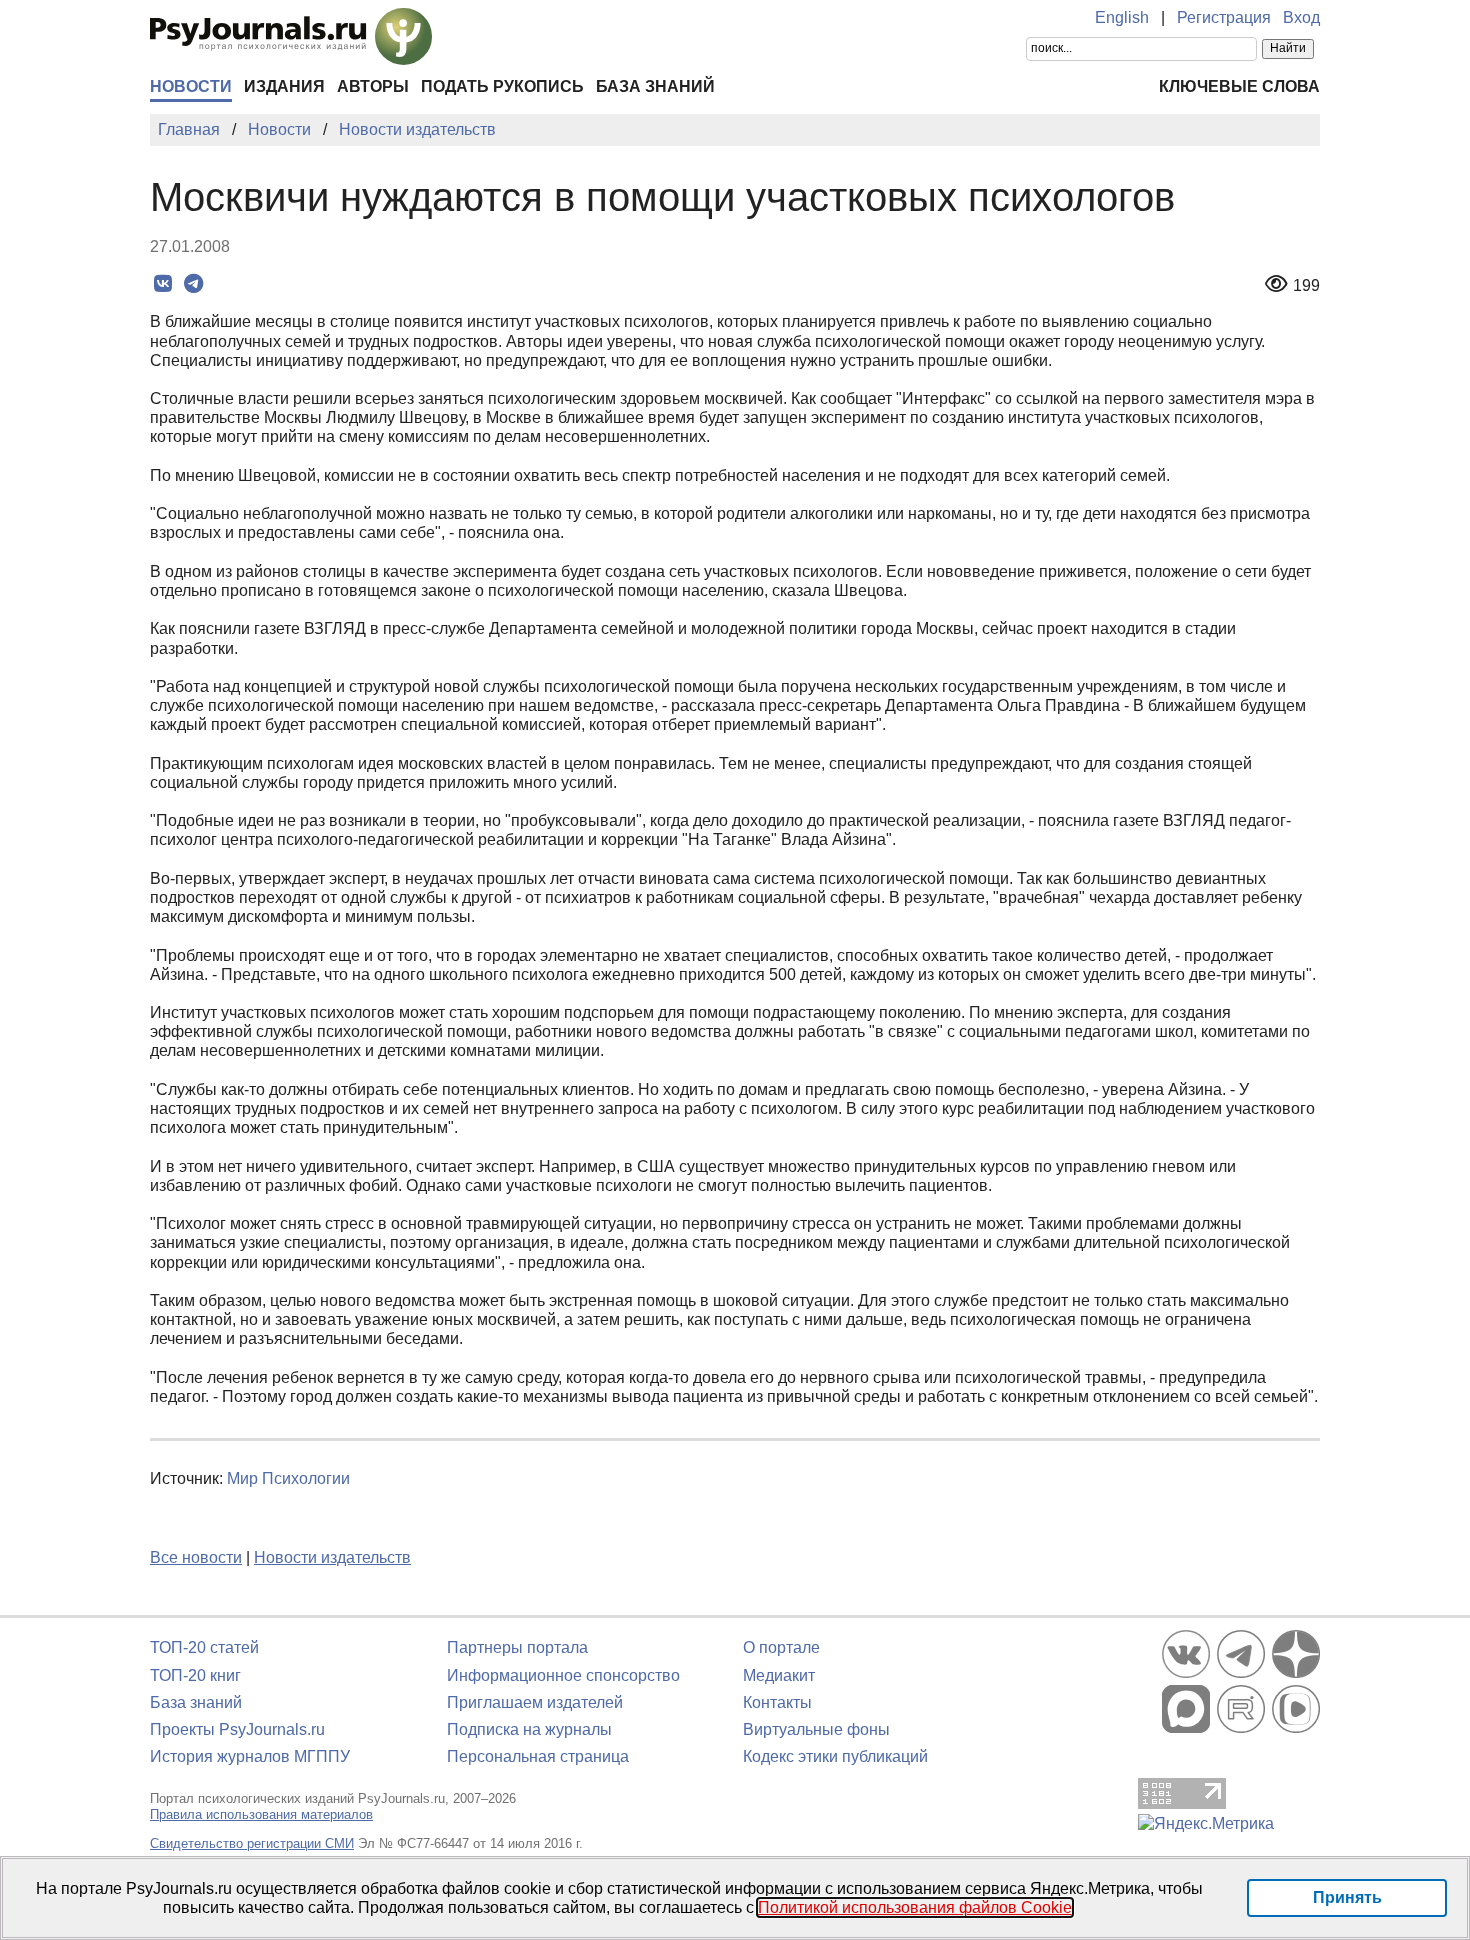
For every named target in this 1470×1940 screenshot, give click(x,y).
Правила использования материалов (261, 1814)
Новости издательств (332, 1557)
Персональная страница (538, 1756)
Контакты (777, 1702)
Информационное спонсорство (563, 1675)
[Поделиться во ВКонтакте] (162, 284)
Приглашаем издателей (535, 1702)
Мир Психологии (288, 1478)
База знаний (655, 86)
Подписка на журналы (529, 1729)
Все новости (196, 1557)
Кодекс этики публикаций (835, 1756)
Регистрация (1224, 17)
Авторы (373, 86)
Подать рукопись (502, 86)
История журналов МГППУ (250, 1756)
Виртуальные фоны (816, 1729)
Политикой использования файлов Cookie (915, 1907)
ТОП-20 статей (204, 1647)
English (1122, 17)
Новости (191, 86)
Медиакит (779, 1675)
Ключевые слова (1239, 86)
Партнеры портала (517, 1647)
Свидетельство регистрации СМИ (252, 1843)
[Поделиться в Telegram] (193, 284)
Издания (284, 86)
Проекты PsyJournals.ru (237, 1729)
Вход (1301, 17)
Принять (1347, 1897)
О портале (781, 1647)
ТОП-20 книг (195, 1675)
